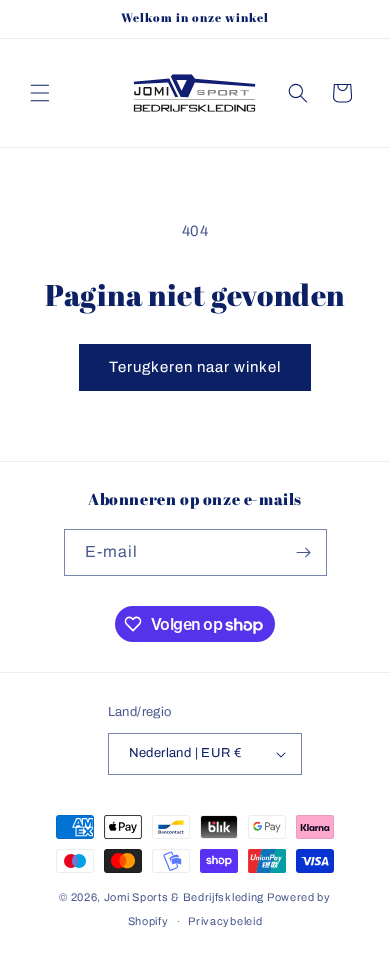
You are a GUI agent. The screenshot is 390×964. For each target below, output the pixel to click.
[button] (40, 93)
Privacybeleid (225, 921)
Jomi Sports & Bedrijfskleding (184, 897)
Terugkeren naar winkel (195, 367)
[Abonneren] (304, 552)
